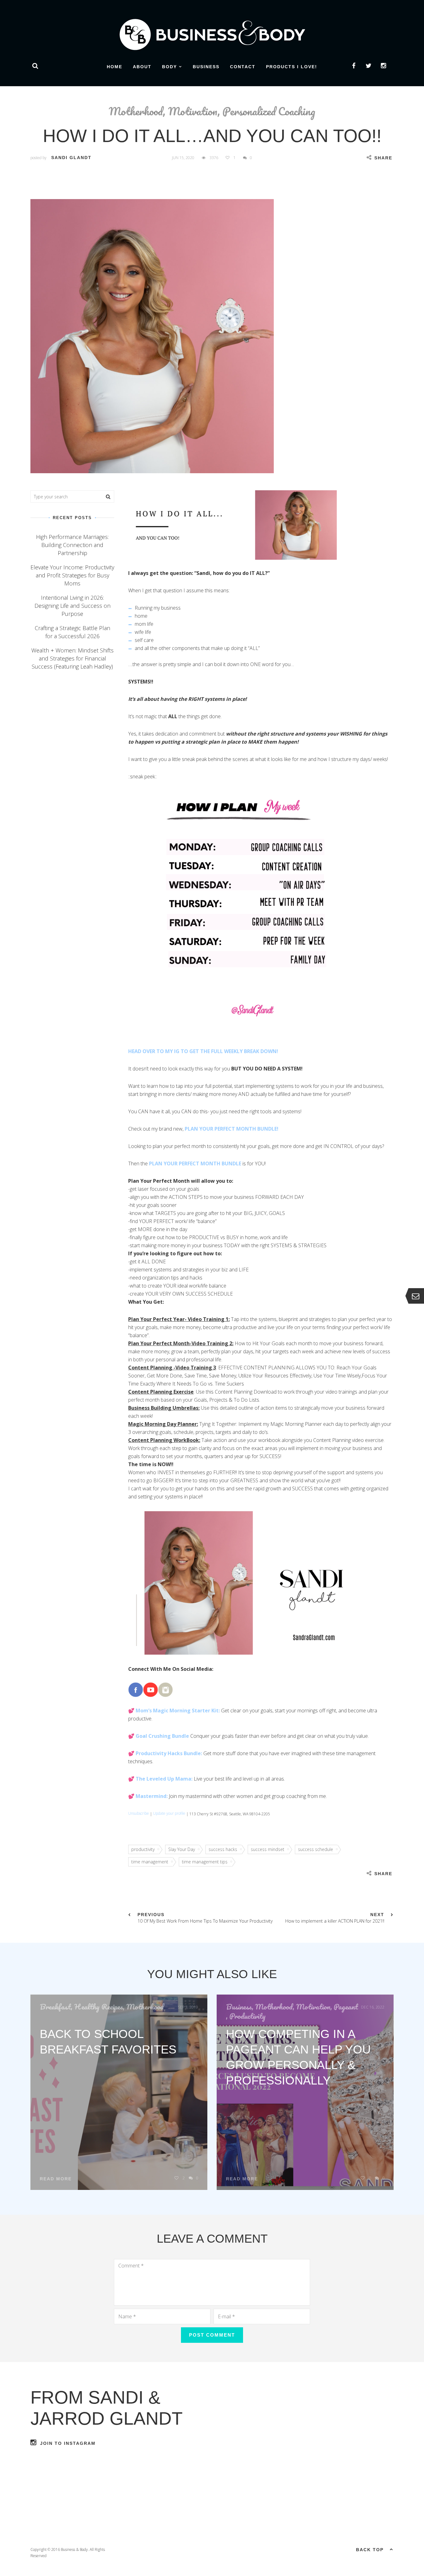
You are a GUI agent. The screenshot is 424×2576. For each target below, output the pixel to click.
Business (206, 67)
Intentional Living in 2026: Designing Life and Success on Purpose (72, 606)
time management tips (205, 1862)
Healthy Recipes (99, 2007)
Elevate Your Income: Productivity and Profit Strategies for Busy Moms (72, 575)
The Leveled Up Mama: (164, 1779)
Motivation (193, 111)
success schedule (316, 1849)
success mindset (268, 1849)
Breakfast (55, 2007)
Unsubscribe (139, 1813)
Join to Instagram (68, 2443)
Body (169, 67)
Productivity (248, 2016)
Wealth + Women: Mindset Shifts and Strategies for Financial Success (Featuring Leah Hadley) (72, 658)
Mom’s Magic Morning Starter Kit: (178, 1711)
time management (150, 1862)
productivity (143, 1849)
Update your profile (169, 1813)
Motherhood (136, 111)
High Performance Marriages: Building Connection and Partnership (72, 545)
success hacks (223, 1849)
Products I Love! (292, 67)
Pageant (346, 2007)
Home (115, 67)
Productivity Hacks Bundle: (169, 1753)
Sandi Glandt (71, 158)
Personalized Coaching (269, 111)
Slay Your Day (182, 1849)
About (142, 67)
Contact (243, 67)
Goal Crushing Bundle (162, 1736)
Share (383, 158)
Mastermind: (152, 1796)
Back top (370, 2550)
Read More (56, 2179)
